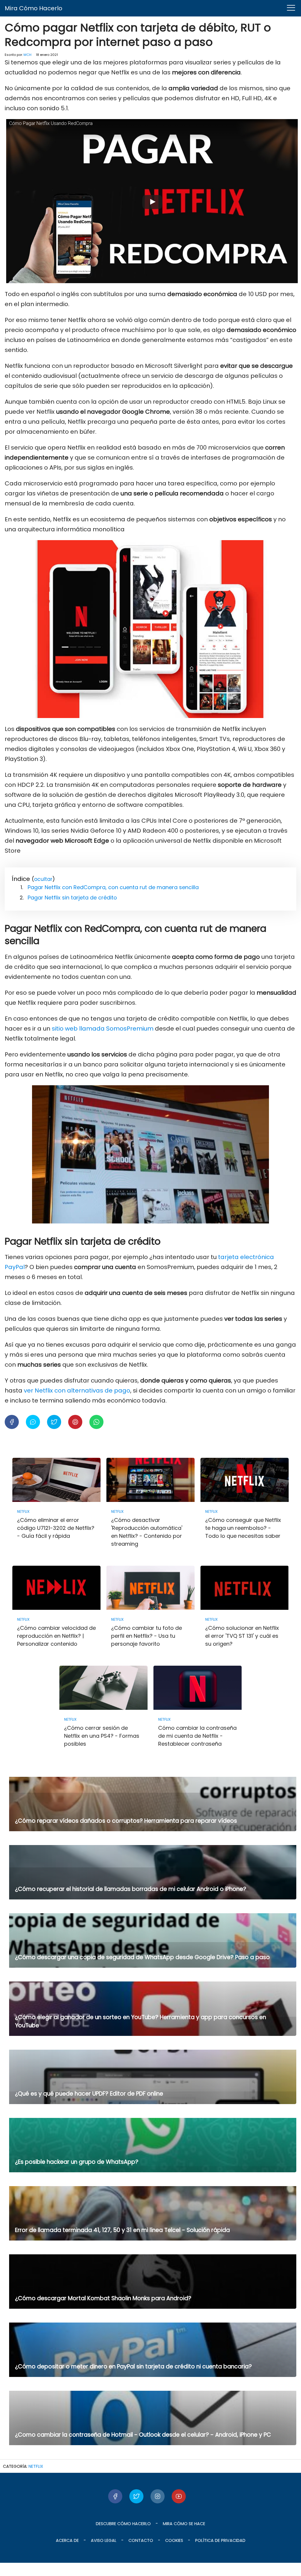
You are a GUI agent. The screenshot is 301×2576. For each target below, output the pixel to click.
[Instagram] (158, 2496)
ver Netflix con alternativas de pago (77, 1390)
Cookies (174, 2540)
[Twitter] (136, 2496)
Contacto (141, 2540)
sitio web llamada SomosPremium (103, 1029)
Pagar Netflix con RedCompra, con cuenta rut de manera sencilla (113, 887)
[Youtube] (179, 2496)
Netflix (36, 2466)
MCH (27, 55)
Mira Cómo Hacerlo (34, 8)
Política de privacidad (220, 2540)
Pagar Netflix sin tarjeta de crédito (72, 898)
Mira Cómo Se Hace (184, 2524)
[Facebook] (115, 2496)
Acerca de (67, 2540)
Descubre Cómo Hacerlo (123, 2524)
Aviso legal (104, 2540)
